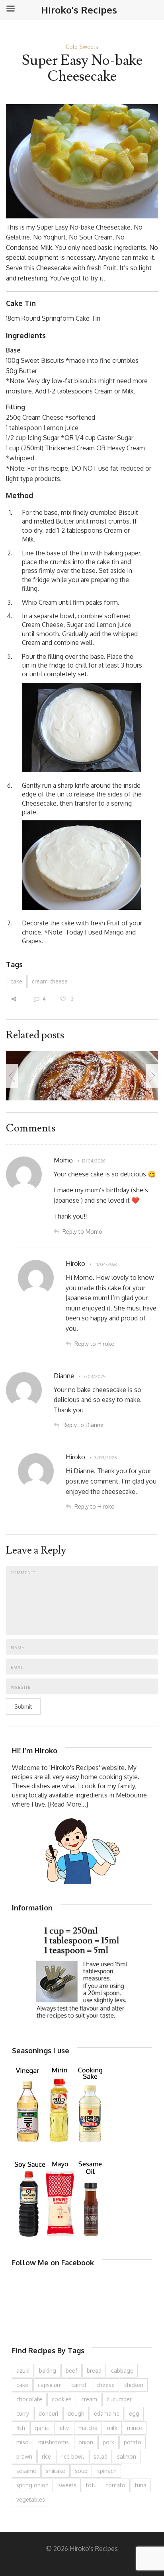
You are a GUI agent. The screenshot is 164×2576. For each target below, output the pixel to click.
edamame (107, 2413)
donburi (48, 2413)
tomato (116, 2485)
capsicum (50, 2385)
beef (71, 2371)
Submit (23, 1707)
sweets (67, 2485)
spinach (107, 2471)
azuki (23, 2371)
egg (134, 2413)
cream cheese (50, 981)
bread (94, 2371)
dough (76, 2413)
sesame (26, 2471)
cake (16, 981)
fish (21, 2428)
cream (89, 2399)
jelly (64, 2428)
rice (46, 2456)
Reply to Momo (82, 1232)
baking (48, 2371)
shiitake (56, 2471)
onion (86, 2442)
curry (23, 2413)
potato (133, 2442)
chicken (134, 2385)
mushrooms (54, 2442)
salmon (127, 2456)
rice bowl (72, 2456)
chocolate (29, 2399)
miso (22, 2442)
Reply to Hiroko (95, 1344)
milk (112, 2428)
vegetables (31, 2499)
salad (101, 2456)
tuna (141, 2485)
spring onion (32, 2485)
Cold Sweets (82, 47)
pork (108, 2442)
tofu (91, 2485)
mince (135, 2428)
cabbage (122, 2371)
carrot (79, 2385)
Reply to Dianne (83, 1425)
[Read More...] (68, 1804)
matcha (88, 2428)
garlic (42, 2428)
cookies (62, 2399)
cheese (105, 2385)
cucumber (119, 2399)
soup (81, 2471)
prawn (24, 2456)
